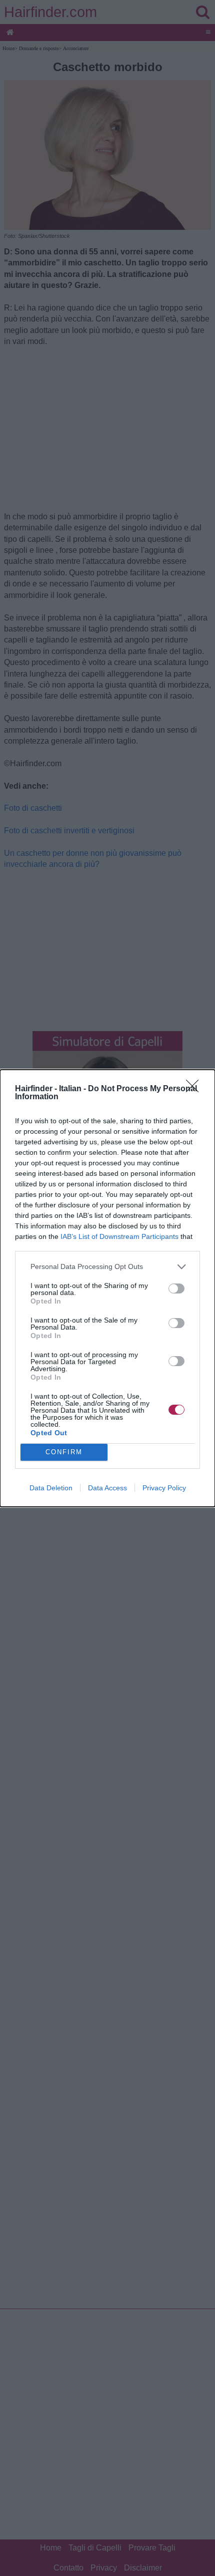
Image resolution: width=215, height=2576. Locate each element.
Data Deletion (51, 1488)
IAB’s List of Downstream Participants (119, 1236)
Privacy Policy (164, 1488)
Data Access (107, 1488)
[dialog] (107, 1288)
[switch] (176, 1289)
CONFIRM (64, 1452)
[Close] (195, 1089)
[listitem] (107, 1267)
